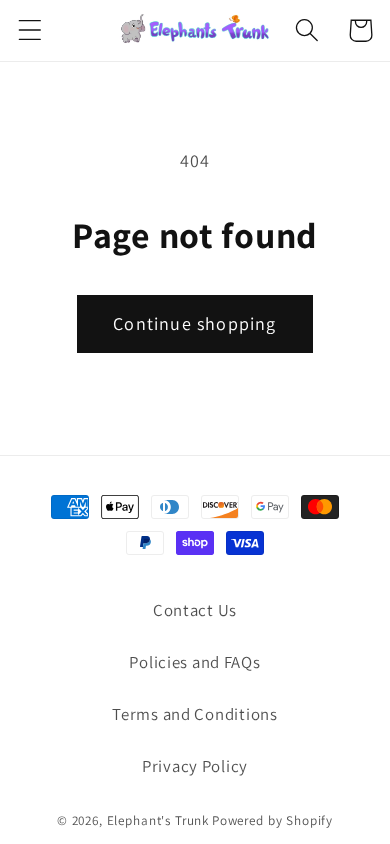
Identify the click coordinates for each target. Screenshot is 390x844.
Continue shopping (194, 323)
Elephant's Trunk (158, 820)
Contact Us (195, 610)
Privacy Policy (195, 766)
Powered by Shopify (272, 820)
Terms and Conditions (194, 714)
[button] (30, 30)
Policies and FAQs (194, 662)
